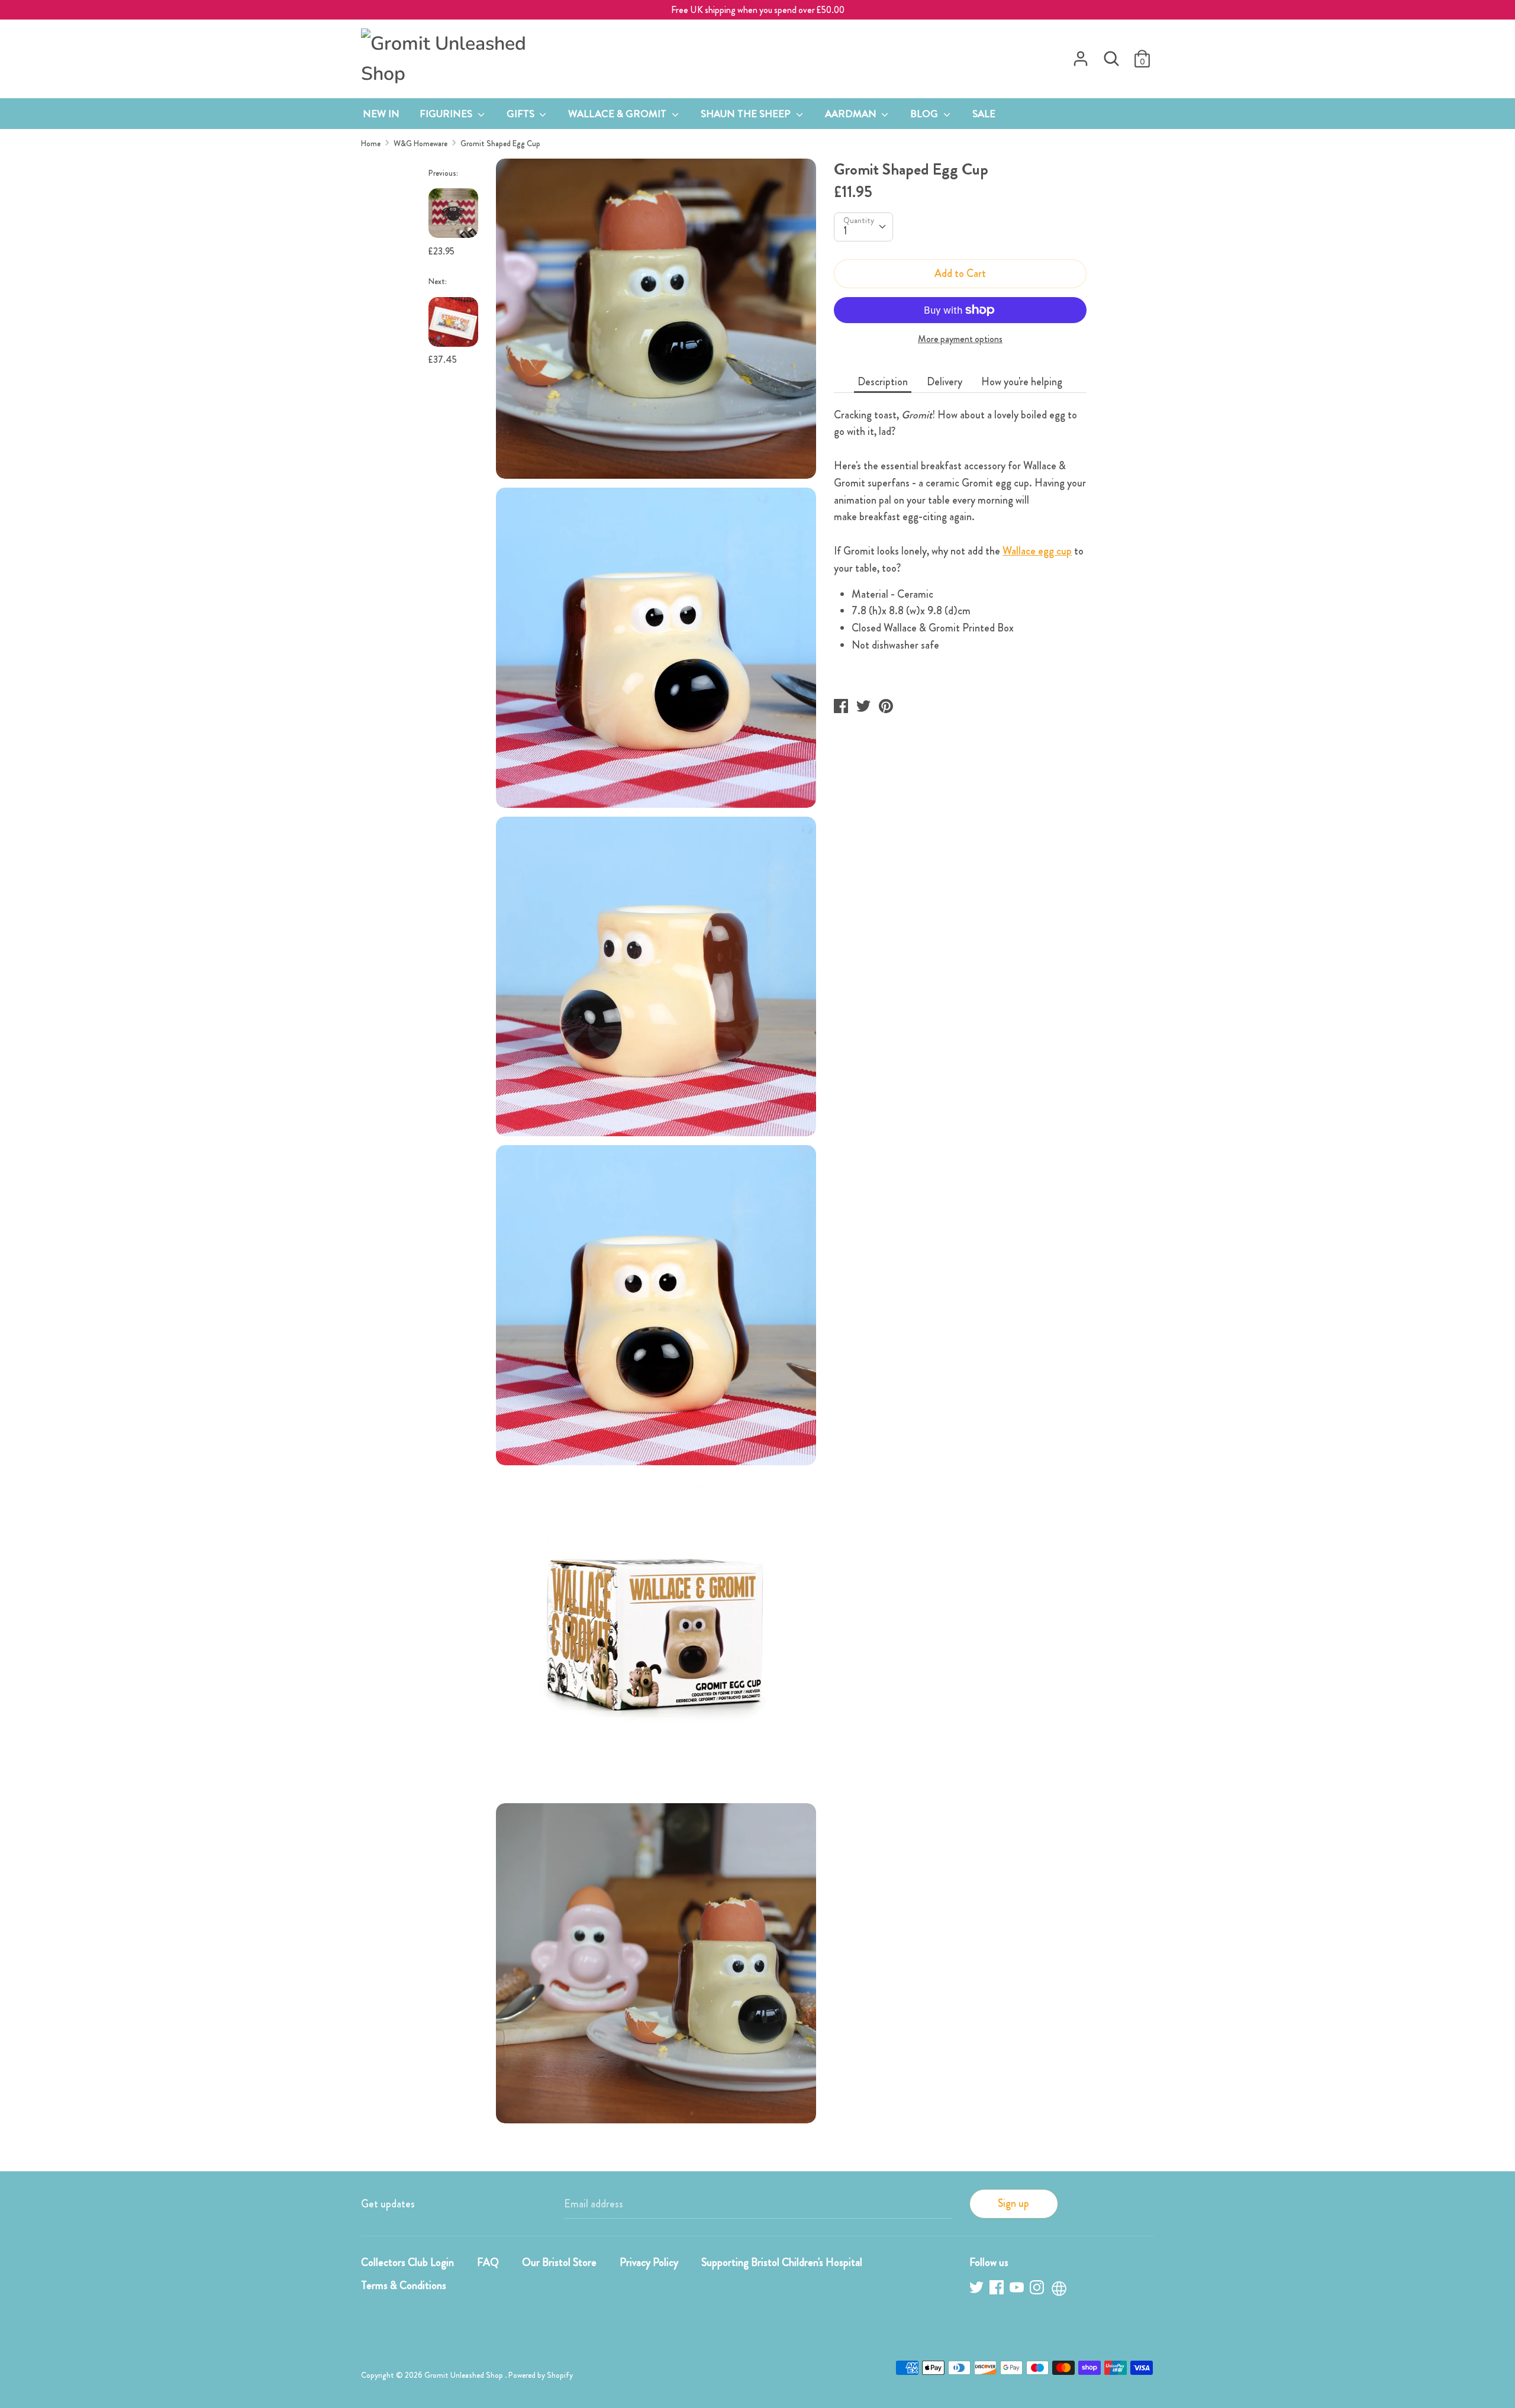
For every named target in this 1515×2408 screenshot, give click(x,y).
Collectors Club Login (407, 2262)
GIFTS (522, 114)
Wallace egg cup (1037, 551)
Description (883, 382)
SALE (984, 114)
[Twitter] (978, 2289)
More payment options (960, 339)
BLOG (925, 114)
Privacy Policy (649, 2262)
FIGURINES (447, 114)
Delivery (945, 382)
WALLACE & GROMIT (618, 114)
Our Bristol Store (559, 2262)
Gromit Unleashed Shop (465, 2375)
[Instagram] (1038, 2289)
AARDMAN (852, 114)
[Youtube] (1018, 2289)
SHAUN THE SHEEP (747, 114)
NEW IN (381, 114)
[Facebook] (998, 2289)
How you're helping (1022, 382)
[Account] (1081, 55)
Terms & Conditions (404, 2285)
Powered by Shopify (541, 2375)
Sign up (1013, 2203)
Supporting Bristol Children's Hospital (782, 2262)
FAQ (488, 2262)
